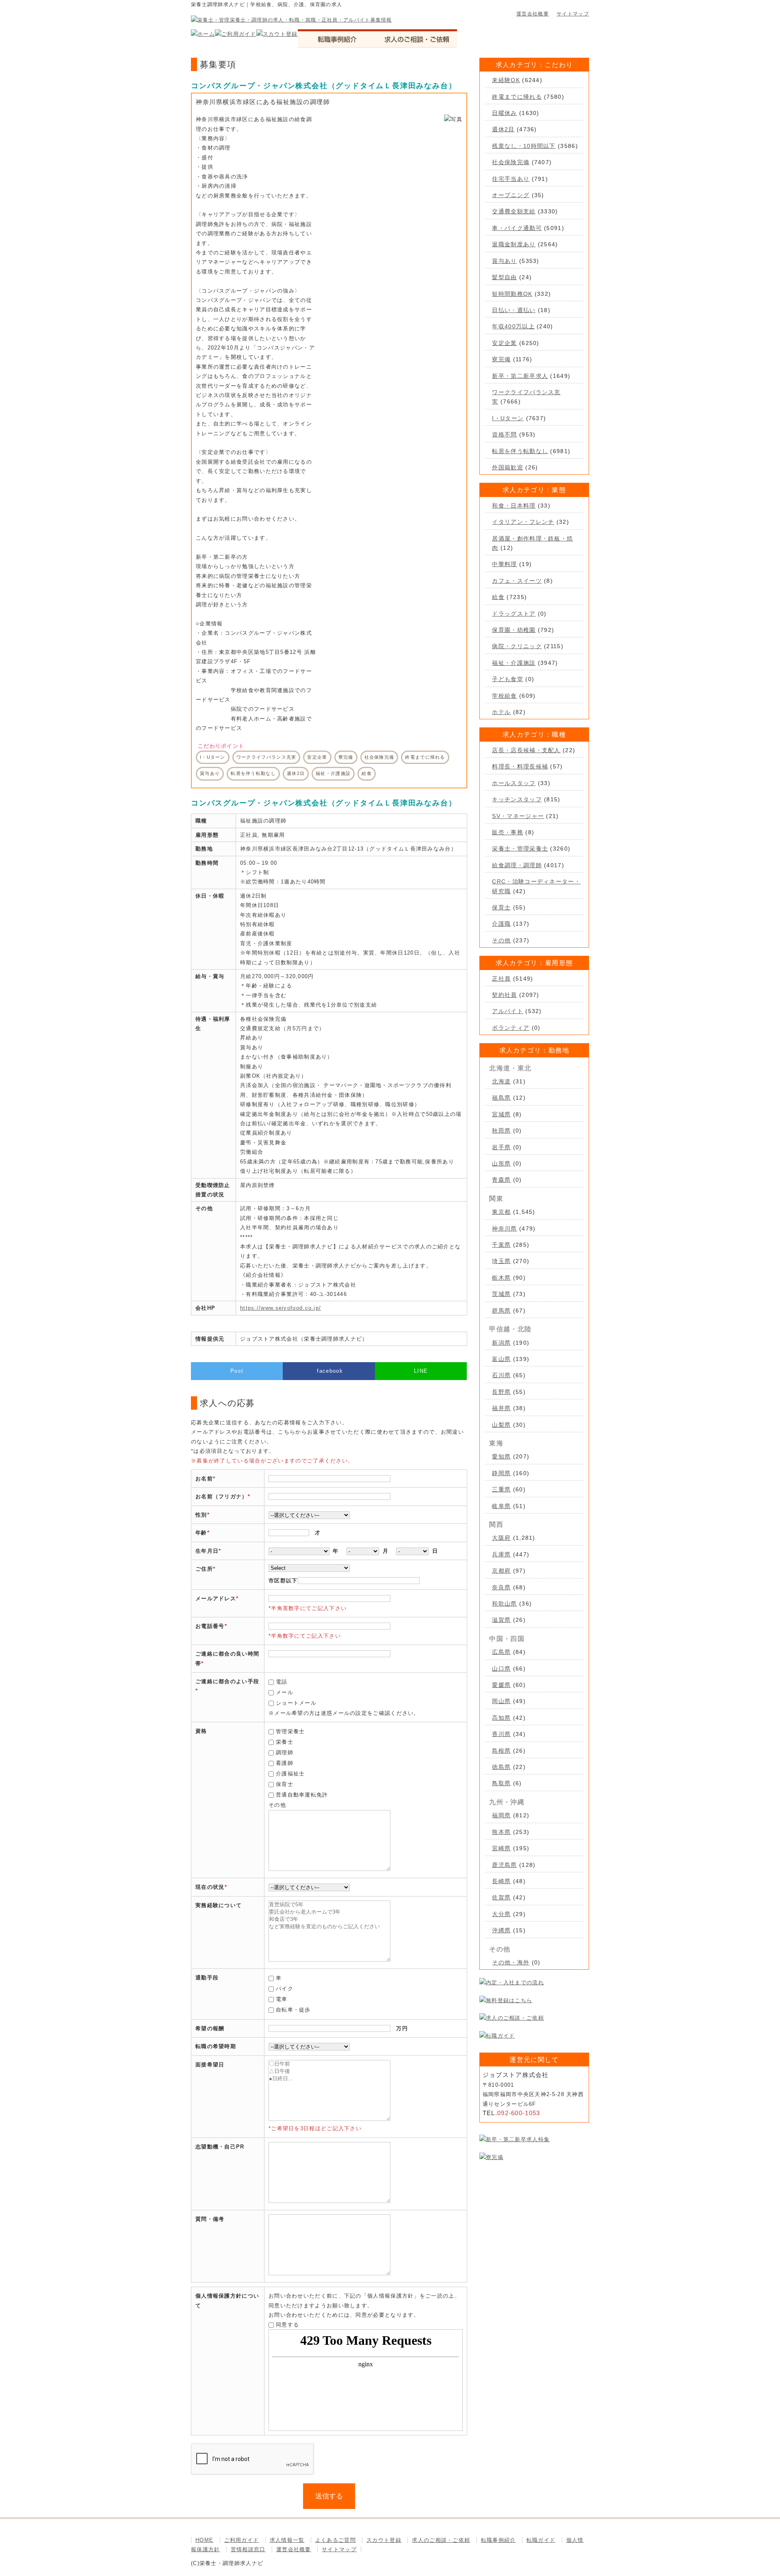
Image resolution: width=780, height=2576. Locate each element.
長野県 (501, 1392)
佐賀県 (501, 1897)
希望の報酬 (210, 2028)
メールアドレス (216, 1598)
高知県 (501, 1718)
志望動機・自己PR (220, 2147)
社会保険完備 (511, 162)
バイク (285, 1989)
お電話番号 (210, 1626)
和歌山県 (504, 1604)
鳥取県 (501, 1783)
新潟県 (501, 1343)
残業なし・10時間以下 (524, 146)
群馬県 (501, 1311)
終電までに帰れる (517, 97)
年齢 (201, 1533)
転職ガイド (541, 2540)
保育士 (285, 1784)
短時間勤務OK (512, 294)
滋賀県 (501, 1620)
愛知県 (501, 1456)
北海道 (501, 1081)
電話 (282, 1682)
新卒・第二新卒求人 (520, 376)
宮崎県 (501, 1848)
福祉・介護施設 (514, 663)
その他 (501, 940)
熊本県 (501, 1832)
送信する (329, 2496)
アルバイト (508, 1011)
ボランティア (511, 1028)
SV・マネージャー (518, 816)
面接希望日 (210, 2065)
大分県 (501, 1914)
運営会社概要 (533, 14)
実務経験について (219, 1905)
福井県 (501, 1408)
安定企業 (504, 343)
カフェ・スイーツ (517, 581)
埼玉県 (501, 1261)
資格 (201, 1731)
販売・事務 (508, 832)
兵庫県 (501, 1554)
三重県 (501, 1489)
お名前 (204, 1479)
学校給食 (504, 696)
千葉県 (501, 1245)
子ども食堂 (508, 679)
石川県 (501, 1375)
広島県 (501, 1652)
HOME (204, 2540)
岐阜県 (501, 1506)
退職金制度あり (514, 244)
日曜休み (504, 113)
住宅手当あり (511, 179)
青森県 (501, 1180)
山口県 (501, 1669)
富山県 (501, 1359)
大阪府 (501, 1538)
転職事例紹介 (498, 2540)
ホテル (501, 712)
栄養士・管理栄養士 (520, 849)
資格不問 (504, 434)
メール (285, 1692)
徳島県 (501, 1767)
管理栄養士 (290, 1731)
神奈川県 (504, 1228)
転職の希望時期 (216, 2046)
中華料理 (504, 564)
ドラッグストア (514, 614)
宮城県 (501, 1114)
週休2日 (503, 129)
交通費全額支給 (514, 211)
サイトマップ (573, 14)
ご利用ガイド (242, 2540)
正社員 (501, 979)
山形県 (501, 1163)
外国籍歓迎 (508, 467)
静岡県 (501, 1473)
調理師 (285, 1752)
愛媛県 (501, 1685)
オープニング (511, 195)
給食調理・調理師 (517, 865)
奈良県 (501, 1587)
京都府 (501, 1571)
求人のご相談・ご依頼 (441, 2540)
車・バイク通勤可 (517, 228)
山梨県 (501, 1425)
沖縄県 (501, 1930)
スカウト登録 (384, 2540)
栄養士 (285, 1742)
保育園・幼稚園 (514, 630)
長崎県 (501, 1881)
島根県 (501, 1751)
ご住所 (204, 1569)
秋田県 (501, 1131)
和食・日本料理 (514, 506)
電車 (282, 1999)
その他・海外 (511, 1962)
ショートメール (296, 1703)
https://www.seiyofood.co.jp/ (281, 1308)
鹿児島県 (504, 1865)
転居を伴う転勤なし (520, 451)
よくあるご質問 (336, 2540)
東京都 (501, 1212)
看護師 (285, 1763)
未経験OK (506, 80)
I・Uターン (508, 418)
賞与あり (504, 261)
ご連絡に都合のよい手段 (227, 1681)
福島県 (501, 1098)
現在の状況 (210, 1887)
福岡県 (501, 1815)
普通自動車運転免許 (302, 1795)
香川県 (501, 1734)
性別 (201, 1515)
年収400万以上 (513, 326)
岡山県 (501, 1701)
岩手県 (501, 1147)
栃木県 (501, 1278)
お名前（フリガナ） (222, 1496)
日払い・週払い (514, 310)
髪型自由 (504, 277)
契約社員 (504, 995)
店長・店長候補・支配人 (526, 750)
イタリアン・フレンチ (523, 522)
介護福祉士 (290, 1774)
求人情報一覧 (287, 2540)
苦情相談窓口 (248, 2549)
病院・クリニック (517, 646)
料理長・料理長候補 (520, 766)
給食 (498, 597)
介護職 (501, 924)
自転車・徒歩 (293, 2010)
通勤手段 (207, 1978)
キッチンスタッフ (517, 799)
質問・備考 (210, 2219)
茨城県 (501, 1294)
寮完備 (501, 359)
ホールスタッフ (514, 783)
